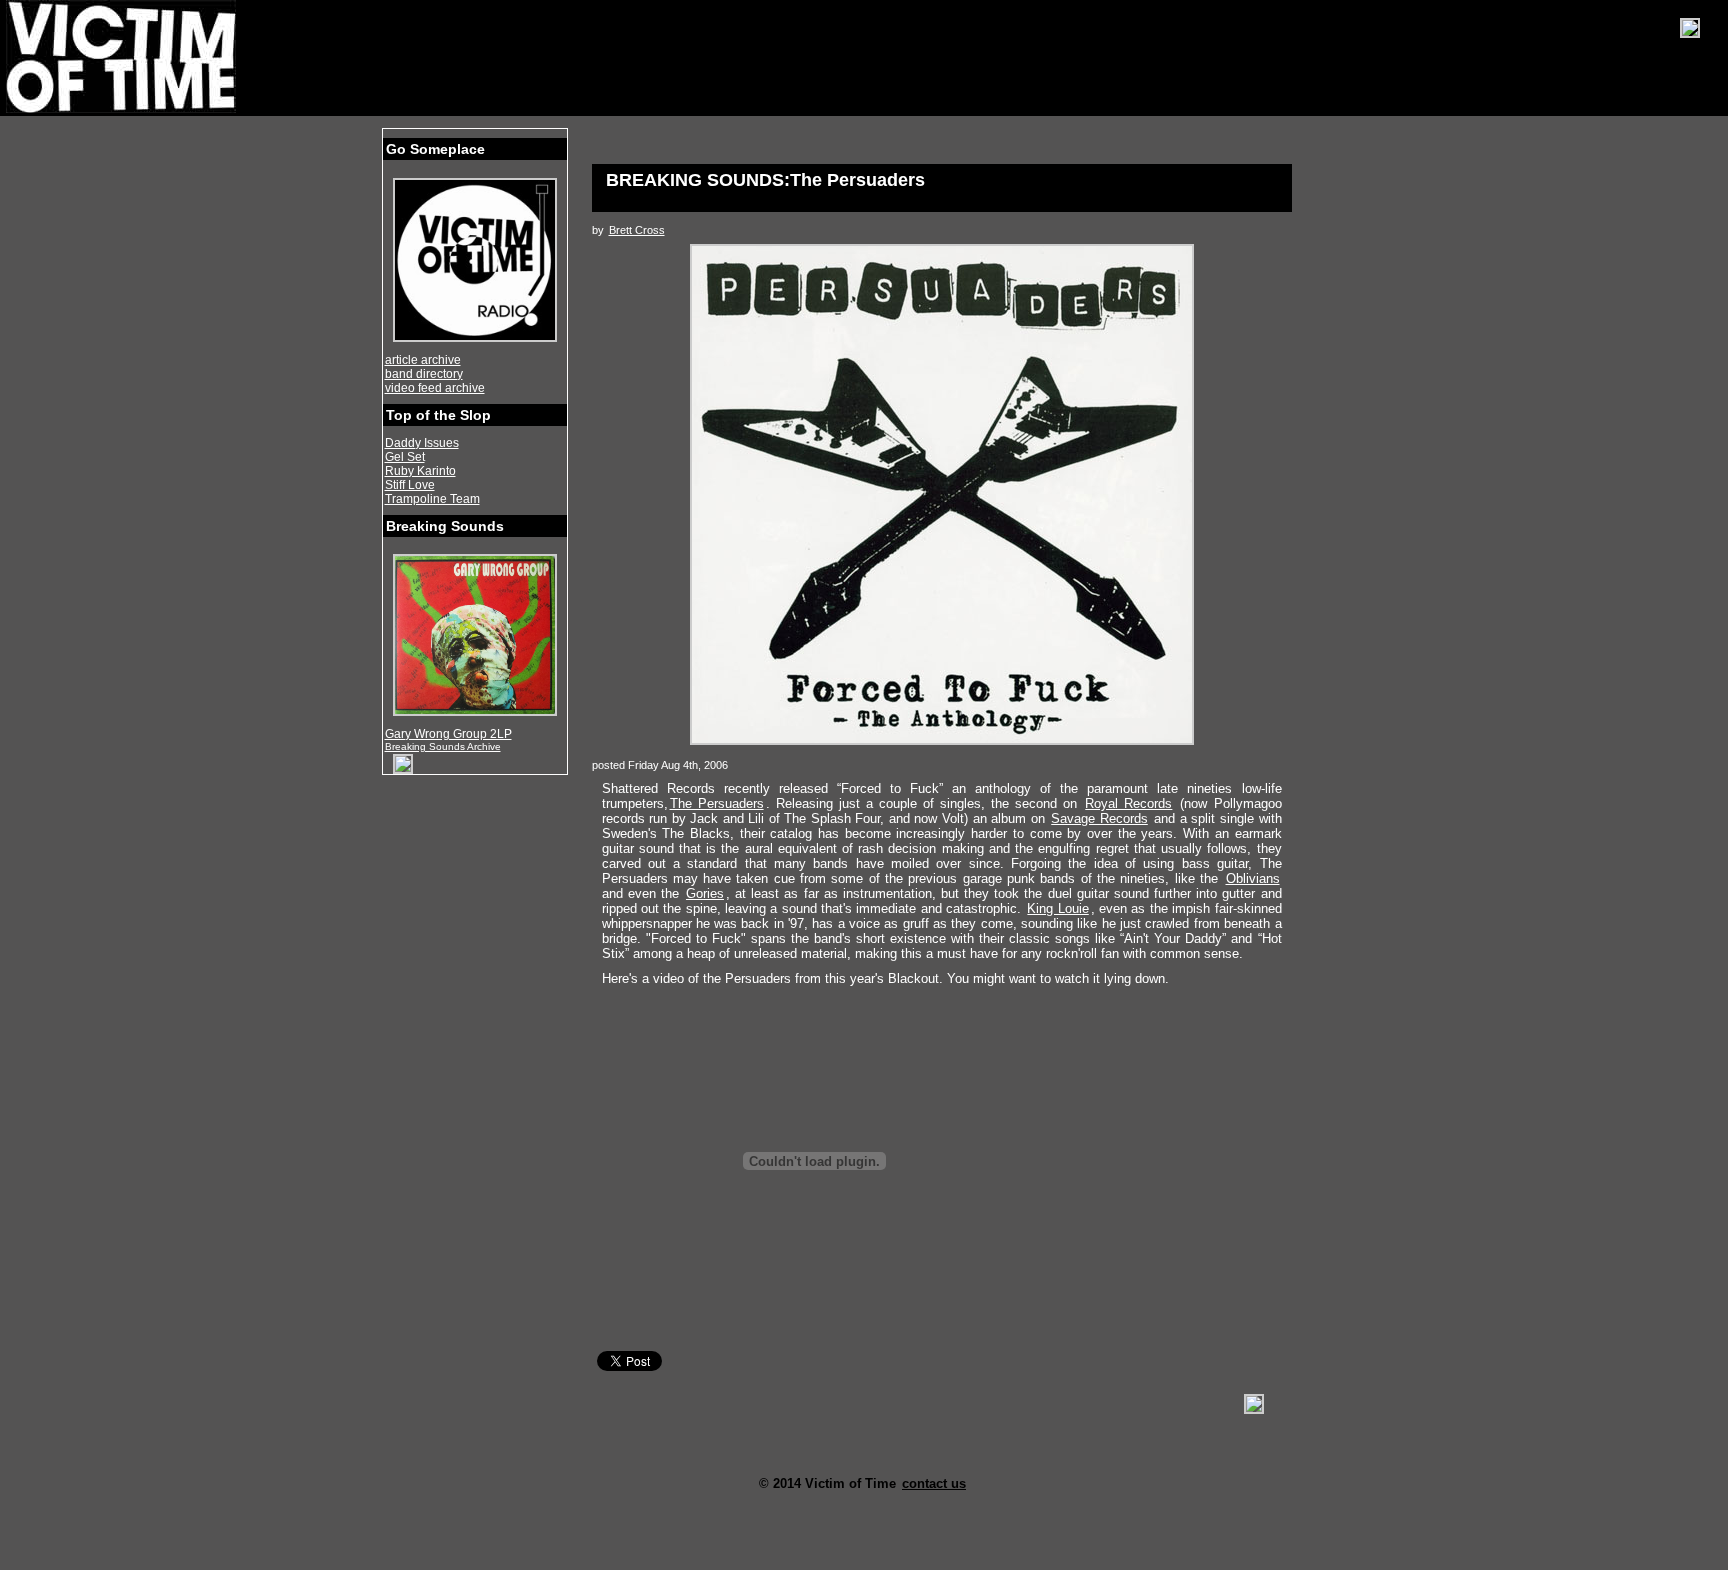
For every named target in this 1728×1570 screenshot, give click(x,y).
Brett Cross (637, 230)
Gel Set (405, 457)
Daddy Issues (422, 443)
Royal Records (1128, 803)
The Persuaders (717, 803)
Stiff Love (410, 485)
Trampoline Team (432, 499)
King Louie (1057, 908)
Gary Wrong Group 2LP (448, 734)
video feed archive (435, 388)
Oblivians (1253, 878)
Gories (705, 893)
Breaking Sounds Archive (443, 746)
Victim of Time (123, 57)
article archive (423, 360)
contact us (934, 1483)
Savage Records (1099, 818)
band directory (424, 374)
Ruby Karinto (420, 471)
